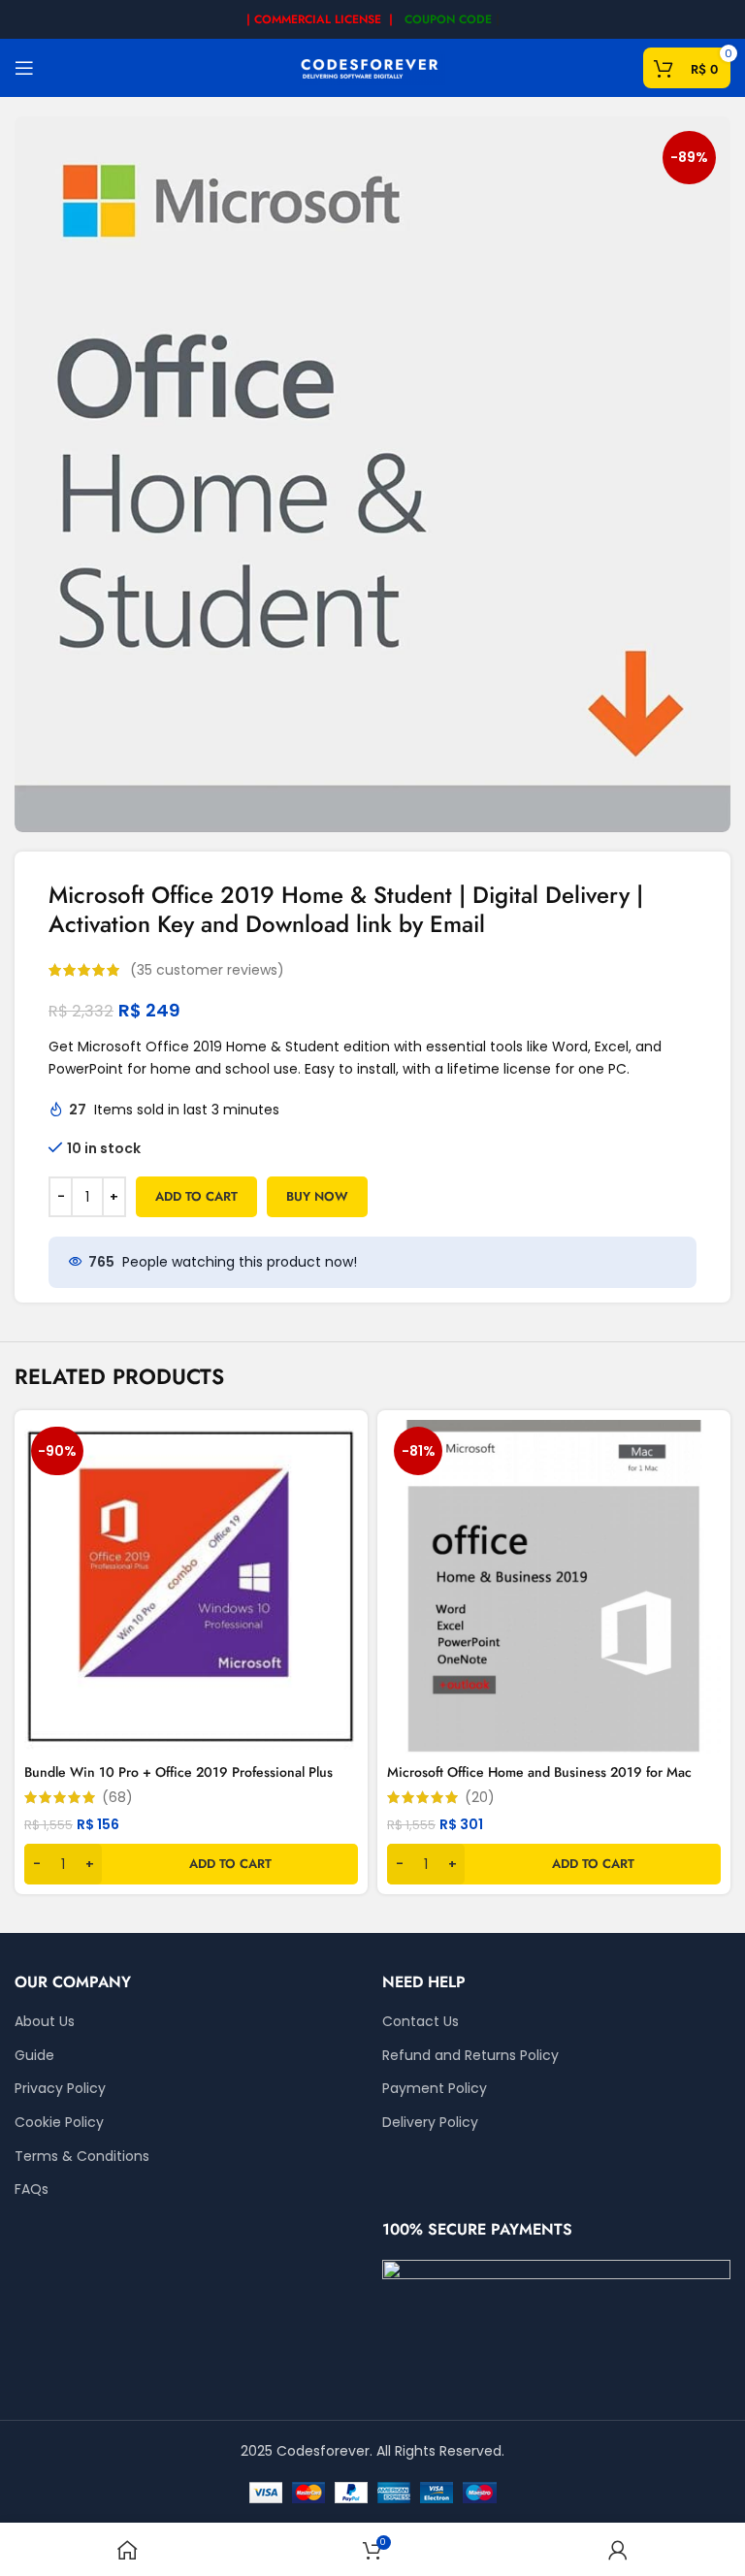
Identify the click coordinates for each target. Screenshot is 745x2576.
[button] (191, 1864)
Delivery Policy (430, 2123)
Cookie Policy (59, 2123)
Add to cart (196, 1196)
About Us (45, 2022)
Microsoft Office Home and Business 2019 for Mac (539, 1772)
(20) (480, 1797)
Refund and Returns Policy (470, 2056)
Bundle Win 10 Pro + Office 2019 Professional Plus (178, 1772)
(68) (117, 1797)
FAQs (32, 2190)
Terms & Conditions (82, 2157)
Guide (34, 2056)
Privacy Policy (60, 2089)
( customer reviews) (207, 970)
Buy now (317, 1196)
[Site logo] (372, 67)
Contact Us (421, 2022)
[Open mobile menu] (24, 68)
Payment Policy (435, 2089)
